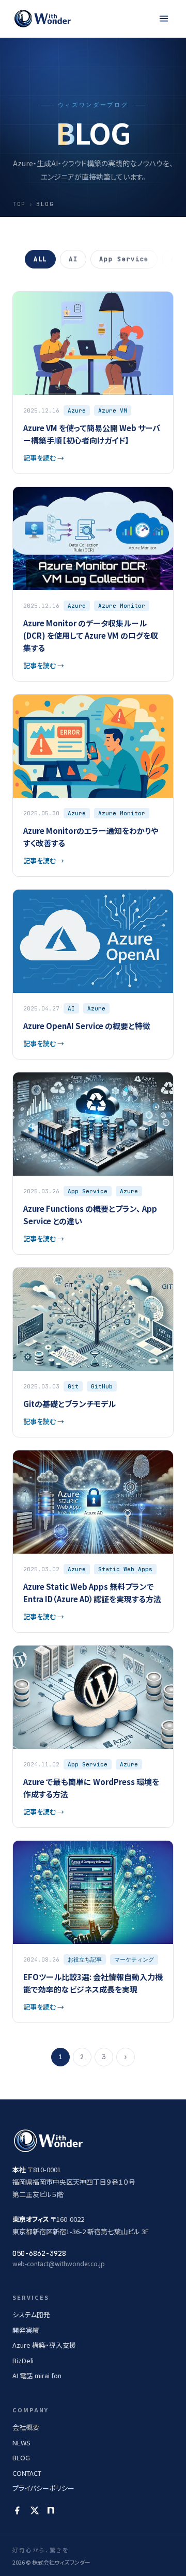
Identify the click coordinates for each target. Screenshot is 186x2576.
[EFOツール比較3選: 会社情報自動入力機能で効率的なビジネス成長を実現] (93, 1932)
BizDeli (23, 2360)
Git (73, 1386)
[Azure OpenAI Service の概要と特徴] (93, 974)
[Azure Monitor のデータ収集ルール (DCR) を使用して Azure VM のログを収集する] (93, 584)
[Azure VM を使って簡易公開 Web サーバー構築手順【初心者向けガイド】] (93, 383)
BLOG (21, 2458)
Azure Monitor (122, 606)
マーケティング (134, 1959)
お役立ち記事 (85, 1959)
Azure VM (113, 410)
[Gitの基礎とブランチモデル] (93, 1352)
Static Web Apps (125, 1569)
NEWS (21, 2443)
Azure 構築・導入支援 (44, 2345)
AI (73, 259)
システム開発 (31, 2314)
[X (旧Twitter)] (35, 2510)
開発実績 (26, 2330)
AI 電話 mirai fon (37, 2375)
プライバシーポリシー (43, 2488)
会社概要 (26, 2427)
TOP (19, 204)
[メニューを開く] (164, 19)
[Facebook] (17, 2510)
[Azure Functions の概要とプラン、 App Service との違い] (93, 1163)
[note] (51, 2510)
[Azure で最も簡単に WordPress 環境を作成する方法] (93, 1736)
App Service (124, 259)
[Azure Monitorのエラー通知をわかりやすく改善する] (93, 785)
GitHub (102, 1386)
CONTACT (27, 2473)
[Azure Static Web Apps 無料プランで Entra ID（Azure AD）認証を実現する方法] (93, 1541)
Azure (77, 410)
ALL (40, 259)
